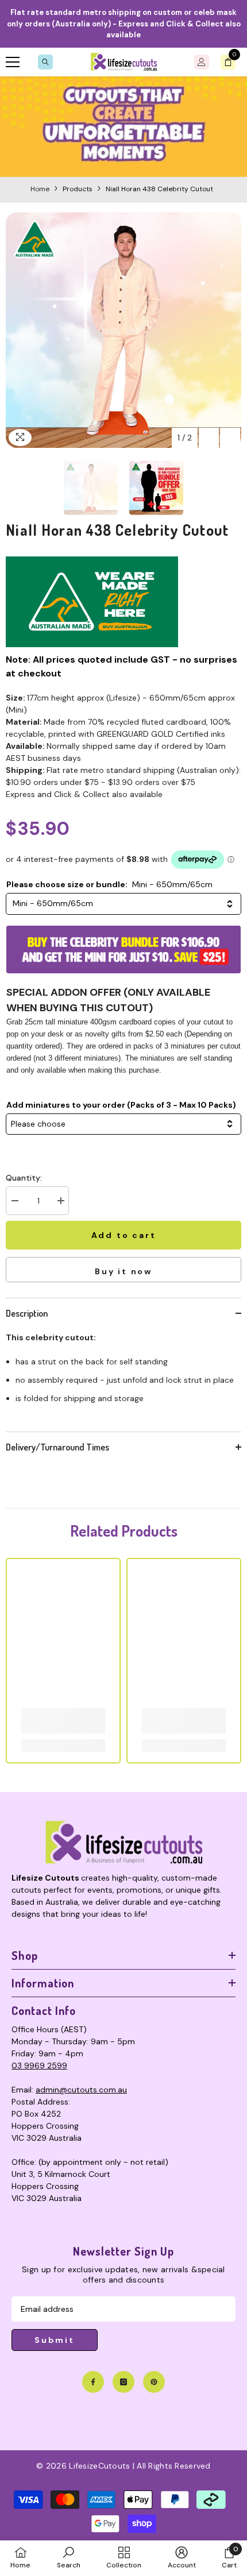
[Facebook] (93, 2382)
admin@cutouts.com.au (81, 2090)
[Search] (45, 62)
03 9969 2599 (39, 2066)
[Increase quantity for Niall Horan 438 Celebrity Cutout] (60, 1201)
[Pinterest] (154, 2382)
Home (40, 189)
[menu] (13, 62)
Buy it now (123, 1271)
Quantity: (24, 1178)
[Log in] (202, 62)
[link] (123, 127)
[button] (209, 438)
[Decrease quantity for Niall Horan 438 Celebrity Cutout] (14, 1201)
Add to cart (126, 1235)
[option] (123, 330)
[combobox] (123, 904)
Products (78, 189)
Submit (55, 2340)
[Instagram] (123, 2382)
